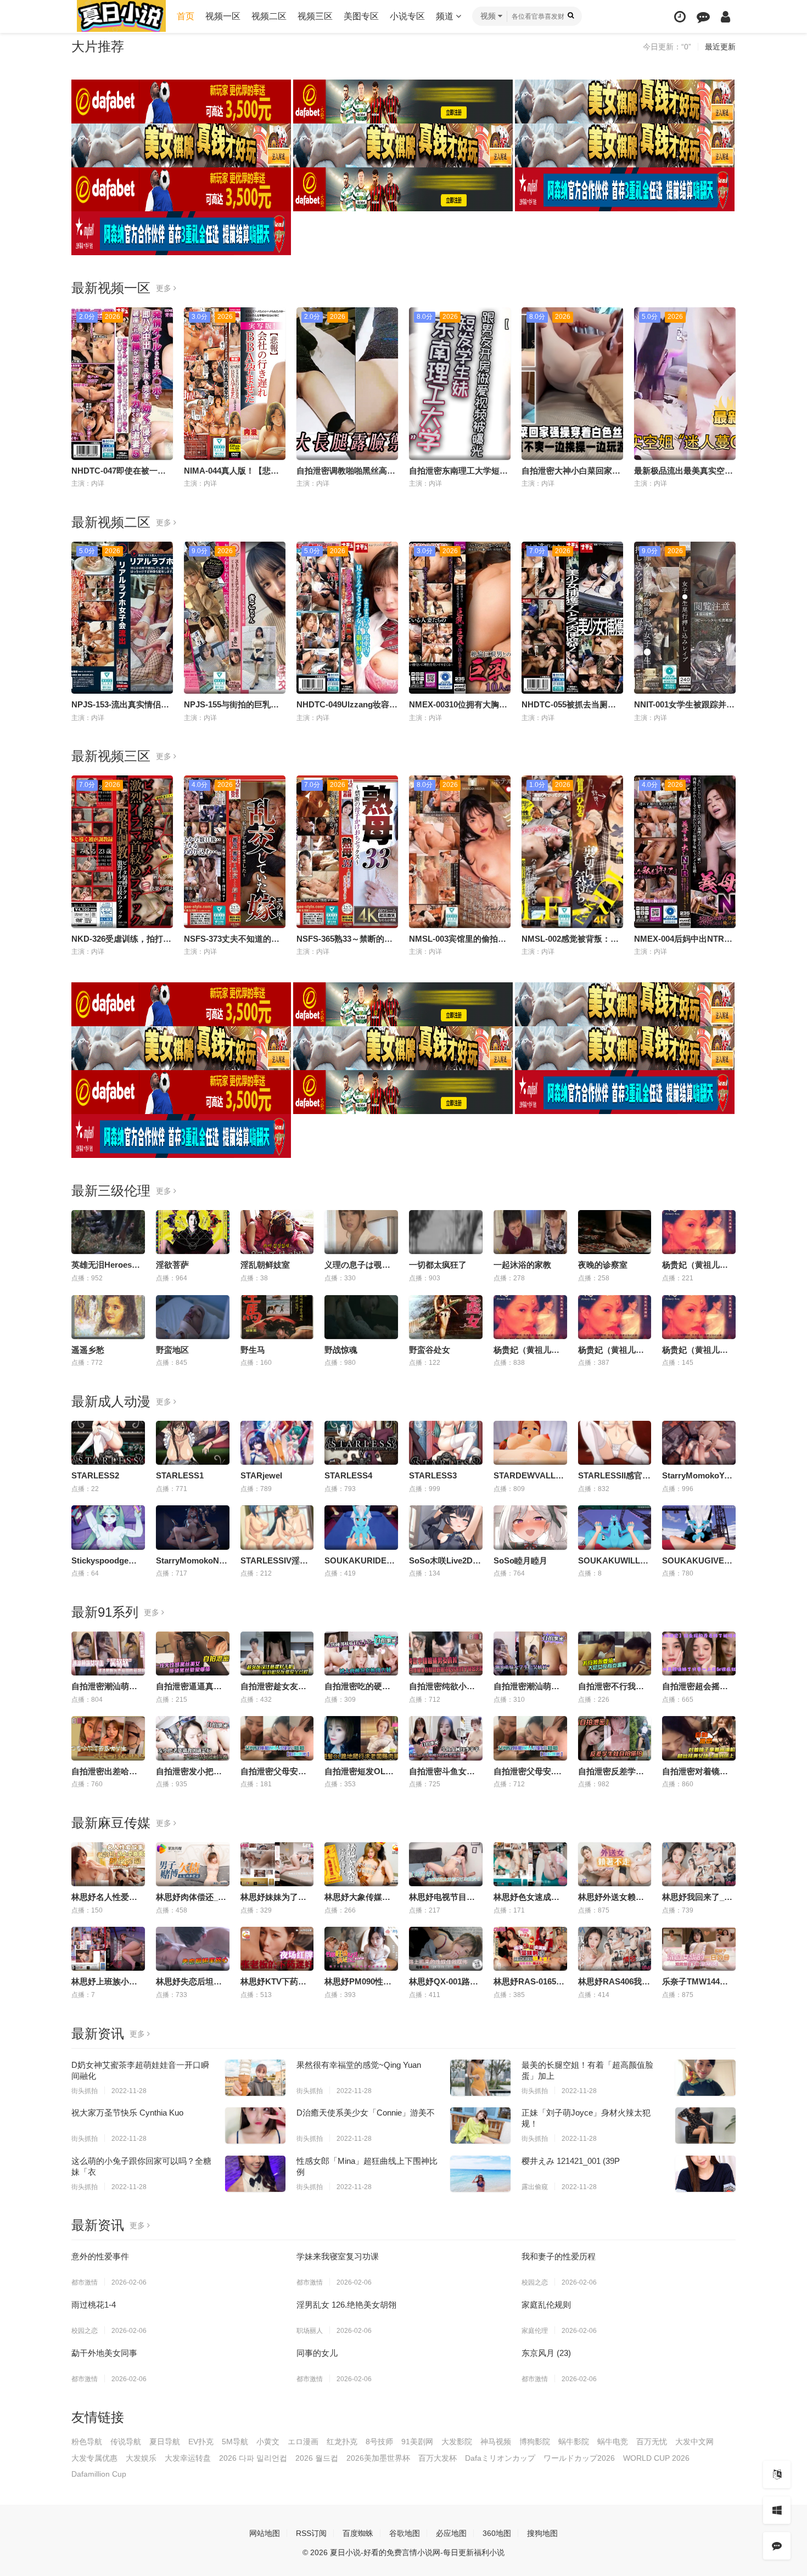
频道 (446, 16)
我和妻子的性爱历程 (559, 2256)
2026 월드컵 (317, 2458)
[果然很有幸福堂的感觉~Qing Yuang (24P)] (480, 2078)
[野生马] (277, 1317)
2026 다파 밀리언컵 (253, 2458)
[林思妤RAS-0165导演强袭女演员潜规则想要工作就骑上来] (530, 1949)
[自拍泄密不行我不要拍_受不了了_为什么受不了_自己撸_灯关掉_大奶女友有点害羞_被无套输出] (615, 1653)
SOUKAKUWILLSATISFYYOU (635, 1560)
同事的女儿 (317, 2353)
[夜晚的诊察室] (615, 1232)
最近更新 (720, 47)
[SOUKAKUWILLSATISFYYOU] (615, 1527)
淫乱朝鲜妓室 (265, 1265)
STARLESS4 (348, 1475)
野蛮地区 (172, 1350)
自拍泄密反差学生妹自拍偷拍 (632, 1771)
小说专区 (407, 16)
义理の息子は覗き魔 (362, 1265)
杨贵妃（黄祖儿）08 (699, 1350)
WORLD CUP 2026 (656, 2458)
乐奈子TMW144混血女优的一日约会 (728, 1981)
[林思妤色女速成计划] (530, 1864)
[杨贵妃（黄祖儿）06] (530, 1317)
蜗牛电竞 (613, 2442)
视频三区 (315, 16)
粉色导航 (87, 2442)
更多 (165, 288)
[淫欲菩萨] (193, 1232)
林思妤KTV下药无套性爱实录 (294, 1981)
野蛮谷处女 (430, 1350)
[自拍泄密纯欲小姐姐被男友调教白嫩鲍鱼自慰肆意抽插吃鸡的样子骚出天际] (446, 1653)
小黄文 (268, 2442)
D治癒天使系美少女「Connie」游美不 (366, 2113)
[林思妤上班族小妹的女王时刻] (108, 1949)
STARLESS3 (433, 1475)
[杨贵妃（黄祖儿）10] (699, 1232)
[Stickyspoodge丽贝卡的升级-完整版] (108, 1527)
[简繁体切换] (777, 2474)
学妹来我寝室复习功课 (338, 2256)
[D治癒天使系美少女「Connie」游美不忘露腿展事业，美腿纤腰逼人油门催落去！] (480, 2125)
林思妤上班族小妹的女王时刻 (125, 1981)
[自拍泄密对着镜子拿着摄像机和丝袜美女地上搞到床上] (699, 1738)
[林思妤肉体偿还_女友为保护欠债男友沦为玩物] (193, 1864)
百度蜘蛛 (358, 2533)
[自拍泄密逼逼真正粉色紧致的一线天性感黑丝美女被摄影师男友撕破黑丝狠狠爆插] (193, 1653)
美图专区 (361, 16)
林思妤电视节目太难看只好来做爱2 (473, 1897)
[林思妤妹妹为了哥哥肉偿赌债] (277, 1864)
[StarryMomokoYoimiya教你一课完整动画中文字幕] (699, 1443)
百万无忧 (652, 2442)
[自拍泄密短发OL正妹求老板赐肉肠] (361, 1738)
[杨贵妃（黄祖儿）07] (615, 1317)
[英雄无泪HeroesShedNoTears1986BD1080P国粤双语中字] (108, 1232)
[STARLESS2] (108, 1443)
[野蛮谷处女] (446, 1317)
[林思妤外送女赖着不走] (615, 1864)
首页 (186, 16)
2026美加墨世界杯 (378, 2458)
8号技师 (379, 2442)
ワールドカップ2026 (579, 2458)
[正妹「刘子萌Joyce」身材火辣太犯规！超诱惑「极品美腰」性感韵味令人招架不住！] (705, 2125)
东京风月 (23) (546, 2353)
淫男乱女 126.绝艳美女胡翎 (346, 2305)
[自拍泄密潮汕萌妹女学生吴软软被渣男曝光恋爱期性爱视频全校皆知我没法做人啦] (530, 1653)
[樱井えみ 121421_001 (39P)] (705, 2174)
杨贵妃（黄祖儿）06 (531, 1350)
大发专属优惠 (94, 2458)
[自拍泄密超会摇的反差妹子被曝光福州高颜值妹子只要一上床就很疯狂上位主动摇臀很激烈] (699, 1653)
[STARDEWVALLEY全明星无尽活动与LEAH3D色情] (530, 1443)
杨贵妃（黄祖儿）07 (615, 1350)
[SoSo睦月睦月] (530, 1527)
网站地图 (265, 2533)
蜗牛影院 (574, 2442)
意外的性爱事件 (100, 2256)
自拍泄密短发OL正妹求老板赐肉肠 (388, 1771)
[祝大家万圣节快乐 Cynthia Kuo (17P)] (255, 2125)
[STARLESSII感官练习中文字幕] (615, 1443)
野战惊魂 (341, 1350)
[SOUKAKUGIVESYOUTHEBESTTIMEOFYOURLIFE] (699, 1527)
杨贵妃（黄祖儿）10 (699, 1265)
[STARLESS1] (193, 1443)
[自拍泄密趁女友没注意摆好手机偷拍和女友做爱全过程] (277, 1653)
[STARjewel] (277, 1443)
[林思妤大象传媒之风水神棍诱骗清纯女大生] (361, 1864)
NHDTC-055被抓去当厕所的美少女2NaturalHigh (610, 704)
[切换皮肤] (777, 2510)
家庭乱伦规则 (546, 2305)
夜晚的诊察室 (603, 1265)
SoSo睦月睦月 (520, 1560)
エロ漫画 (303, 2442)
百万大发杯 (438, 2458)
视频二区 (269, 16)
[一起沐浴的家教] (530, 1232)
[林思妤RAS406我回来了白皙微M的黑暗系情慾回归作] (615, 1949)
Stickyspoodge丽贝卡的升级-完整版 (138, 1560)
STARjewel (261, 1475)
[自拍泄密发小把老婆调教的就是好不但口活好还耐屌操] (193, 1738)
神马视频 (496, 2442)
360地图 (497, 2533)
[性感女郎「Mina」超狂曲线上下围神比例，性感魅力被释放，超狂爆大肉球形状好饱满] (480, 2174)
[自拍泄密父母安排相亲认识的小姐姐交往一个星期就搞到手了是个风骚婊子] (277, 1738)
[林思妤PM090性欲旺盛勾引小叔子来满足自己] (361, 1949)
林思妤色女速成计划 (531, 1897)
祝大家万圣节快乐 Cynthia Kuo (127, 2113)
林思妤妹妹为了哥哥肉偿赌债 (294, 1897)
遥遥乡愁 (88, 1350)
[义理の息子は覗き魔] (361, 1232)
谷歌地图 (405, 2533)
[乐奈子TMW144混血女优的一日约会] (699, 1949)
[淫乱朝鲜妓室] (277, 1232)
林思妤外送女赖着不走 (619, 1897)
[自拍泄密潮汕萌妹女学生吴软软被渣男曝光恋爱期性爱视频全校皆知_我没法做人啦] (108, 1653)
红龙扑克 (342, 2442)
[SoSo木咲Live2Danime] (446, 1527)
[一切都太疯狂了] (446, 1232)
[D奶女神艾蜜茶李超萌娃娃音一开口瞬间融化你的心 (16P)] (255, 2078)
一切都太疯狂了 (438, 1265)
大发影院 (457, 2442)
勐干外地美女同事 (104, 2353)
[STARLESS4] (361, 1443)
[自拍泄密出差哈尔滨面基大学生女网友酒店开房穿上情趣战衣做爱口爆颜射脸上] (108, 1738)
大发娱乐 (141, 2458)
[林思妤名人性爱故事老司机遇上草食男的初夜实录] (108, 1864)
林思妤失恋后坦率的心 (197, 1981)
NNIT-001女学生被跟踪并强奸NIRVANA (707, 704)
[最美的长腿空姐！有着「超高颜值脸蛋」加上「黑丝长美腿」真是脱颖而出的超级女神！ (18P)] (705, 2078)
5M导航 (235, 2442)
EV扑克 (201, 2442)
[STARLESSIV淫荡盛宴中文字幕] (277, 1527)
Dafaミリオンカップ (500, 2458)
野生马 (253, 1350)
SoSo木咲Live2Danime (452, 1560)
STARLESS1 (180, 1475)
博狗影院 (535, 2442)
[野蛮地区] (193, 1317)
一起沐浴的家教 (522, 1265)
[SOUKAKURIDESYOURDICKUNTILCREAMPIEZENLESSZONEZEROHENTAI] (361, 1527)
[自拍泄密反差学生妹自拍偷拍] (615, 1738)
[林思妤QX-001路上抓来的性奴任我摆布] (446, 1949)
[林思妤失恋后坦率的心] (193, 1949)
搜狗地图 (542, 2533)
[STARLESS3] (446, 1443)
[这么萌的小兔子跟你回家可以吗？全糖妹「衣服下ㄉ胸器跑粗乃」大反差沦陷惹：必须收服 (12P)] (255, 2174)
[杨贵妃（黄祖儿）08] (699, 1317)
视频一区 (223, 16)
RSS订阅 (311, 2533)
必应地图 (451, 2533)
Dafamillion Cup (99, 2474)
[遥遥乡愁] (108, 1317)
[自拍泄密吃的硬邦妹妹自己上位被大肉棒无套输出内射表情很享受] (361, 1653)
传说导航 (126, 2442)
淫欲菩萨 (172, 1265)
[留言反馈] (703, 17)
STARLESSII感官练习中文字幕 (635, 1475)
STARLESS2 (95, 1475)
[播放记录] (680, 17)
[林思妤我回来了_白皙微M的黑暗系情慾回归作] (699, 1864)
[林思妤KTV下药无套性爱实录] (277, 1949)
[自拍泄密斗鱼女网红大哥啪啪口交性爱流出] (446, 1738)
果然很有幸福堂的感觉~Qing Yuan (359, 2065)
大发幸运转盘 (188, 2458)
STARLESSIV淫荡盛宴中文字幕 (299, 1560)
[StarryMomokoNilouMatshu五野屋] (193, 1527)
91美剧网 (417, 2442)
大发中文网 (694, 2442)
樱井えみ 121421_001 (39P (571, 2161)
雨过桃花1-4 (94, 2305)
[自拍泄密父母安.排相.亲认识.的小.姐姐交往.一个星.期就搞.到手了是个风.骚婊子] (530, 1738)
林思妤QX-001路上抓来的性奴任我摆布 (481, 1981)
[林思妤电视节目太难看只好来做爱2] (446, 1864)
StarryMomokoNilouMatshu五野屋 (221, 1560)
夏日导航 (165, 2442)
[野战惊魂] (361, 1317)
